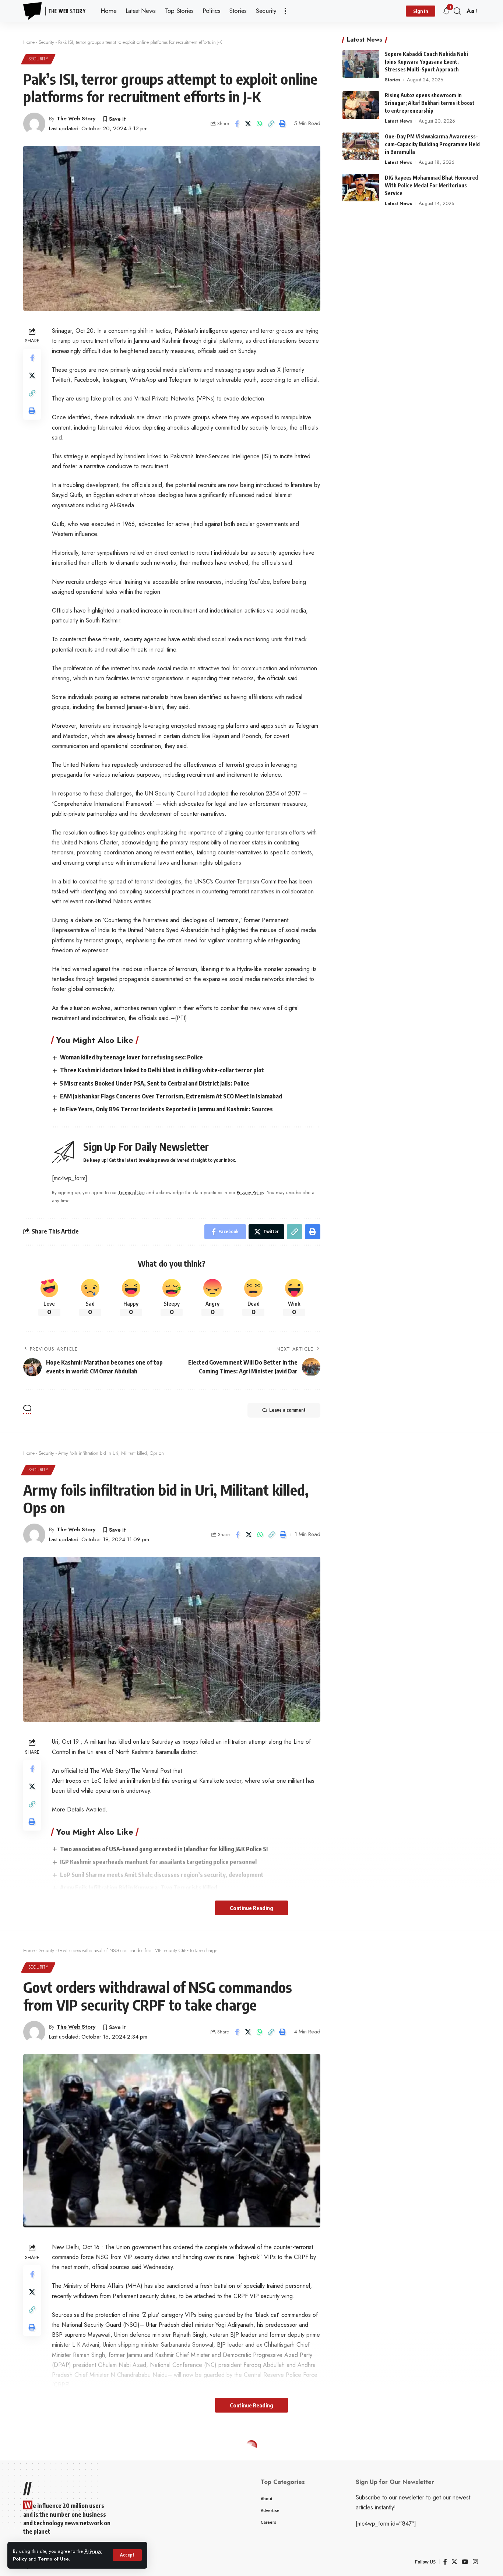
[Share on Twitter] (248, 124)
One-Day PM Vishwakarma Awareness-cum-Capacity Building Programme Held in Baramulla (432, 144)
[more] (285, 11)
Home (29, 42)
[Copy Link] (271, 124)
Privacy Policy (250, 1192)
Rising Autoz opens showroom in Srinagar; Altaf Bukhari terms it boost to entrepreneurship (430, 103)
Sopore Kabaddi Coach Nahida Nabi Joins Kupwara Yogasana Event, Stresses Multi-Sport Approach (426, 62)
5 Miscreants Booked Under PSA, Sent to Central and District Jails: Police (155, 1083)
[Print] (282, 124)
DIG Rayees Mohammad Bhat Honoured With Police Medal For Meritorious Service (431, 185)
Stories (393, 80)
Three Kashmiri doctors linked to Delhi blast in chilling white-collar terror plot (162, 1070)
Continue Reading (251, 1908)
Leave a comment (287, 1410)
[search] (457, 11)
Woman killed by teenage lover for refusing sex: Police (131, 1057)
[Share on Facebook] (237, 124)
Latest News (398, 121)
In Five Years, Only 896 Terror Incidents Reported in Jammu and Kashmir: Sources (166, 1109)
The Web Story (76, 119)
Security (46, 42)
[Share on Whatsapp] (260, 124)
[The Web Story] (56, 11)
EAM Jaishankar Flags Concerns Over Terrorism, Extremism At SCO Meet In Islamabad (171, 1096)
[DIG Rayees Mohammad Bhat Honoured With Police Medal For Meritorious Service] (361, 188)
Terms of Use (53, 2559)
